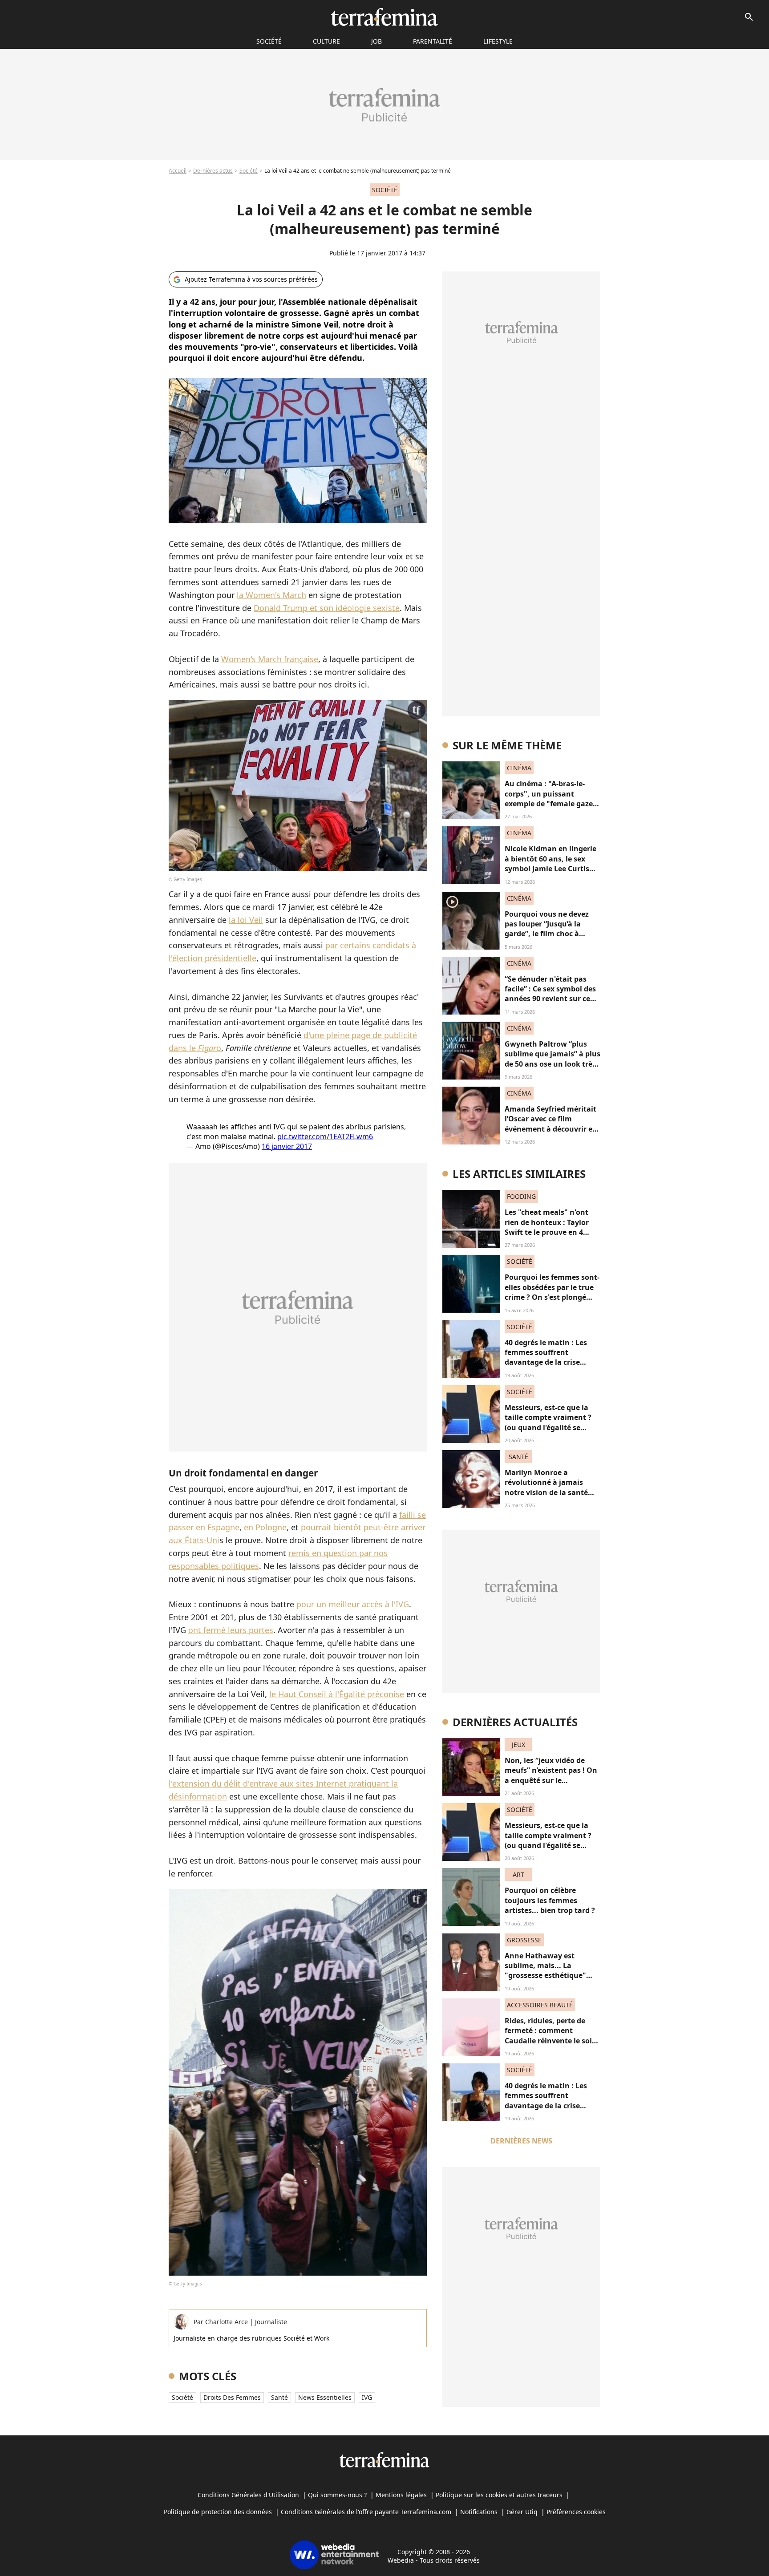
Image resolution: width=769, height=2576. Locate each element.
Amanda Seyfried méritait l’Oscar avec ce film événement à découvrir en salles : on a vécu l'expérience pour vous (551, 1129)
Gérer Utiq (522, 2512)
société (269, 41)
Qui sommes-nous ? (337, 2495)
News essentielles (325, 2397)
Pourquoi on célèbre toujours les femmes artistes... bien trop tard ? (550, 1900)
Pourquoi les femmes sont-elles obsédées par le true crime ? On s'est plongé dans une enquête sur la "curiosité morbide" (552, 1297)
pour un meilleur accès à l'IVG (353, 1604)
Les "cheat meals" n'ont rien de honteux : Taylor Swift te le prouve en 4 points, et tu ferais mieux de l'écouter (549, 1232)
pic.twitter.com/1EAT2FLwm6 (325, 1136)
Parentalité (433, 41)
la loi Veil (246, 920)
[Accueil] (384, 17)
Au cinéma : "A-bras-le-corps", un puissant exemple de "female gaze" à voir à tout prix (550, 799)
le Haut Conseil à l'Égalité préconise (337, 1694)
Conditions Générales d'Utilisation (248, 2495)
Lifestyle (498, 41)
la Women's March (271, 595)
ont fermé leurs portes (231, 1630)
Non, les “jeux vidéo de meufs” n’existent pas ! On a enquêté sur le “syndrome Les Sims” (551, 1775)
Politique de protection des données (218, 2512)
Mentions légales (401, 2495)
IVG (367, 2397)
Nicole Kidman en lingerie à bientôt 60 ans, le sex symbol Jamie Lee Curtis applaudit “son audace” (550, 863)
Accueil (178, 171)
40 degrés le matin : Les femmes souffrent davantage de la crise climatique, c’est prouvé (547, 1357)
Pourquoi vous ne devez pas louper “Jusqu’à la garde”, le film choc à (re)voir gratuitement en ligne (548, 934)
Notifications (479, 2512)
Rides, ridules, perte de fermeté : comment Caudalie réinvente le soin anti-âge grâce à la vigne (551, 2036)
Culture (326, 41)
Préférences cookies (576, 2512)
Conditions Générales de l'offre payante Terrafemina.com (366, 2512)
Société (249, 171)
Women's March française (270, 659)
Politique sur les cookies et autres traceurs (499, 2495)
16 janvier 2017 (287, 1146)
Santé (279, 2397)
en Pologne (265, 1527)
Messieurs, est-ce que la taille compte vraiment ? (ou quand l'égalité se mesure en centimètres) (548, 1422)
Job (376, 41)
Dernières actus (213, 171)
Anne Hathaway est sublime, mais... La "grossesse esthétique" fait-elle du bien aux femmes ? (545, 1976)
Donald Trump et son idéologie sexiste (327, 608)
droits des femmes (232, 2397)
